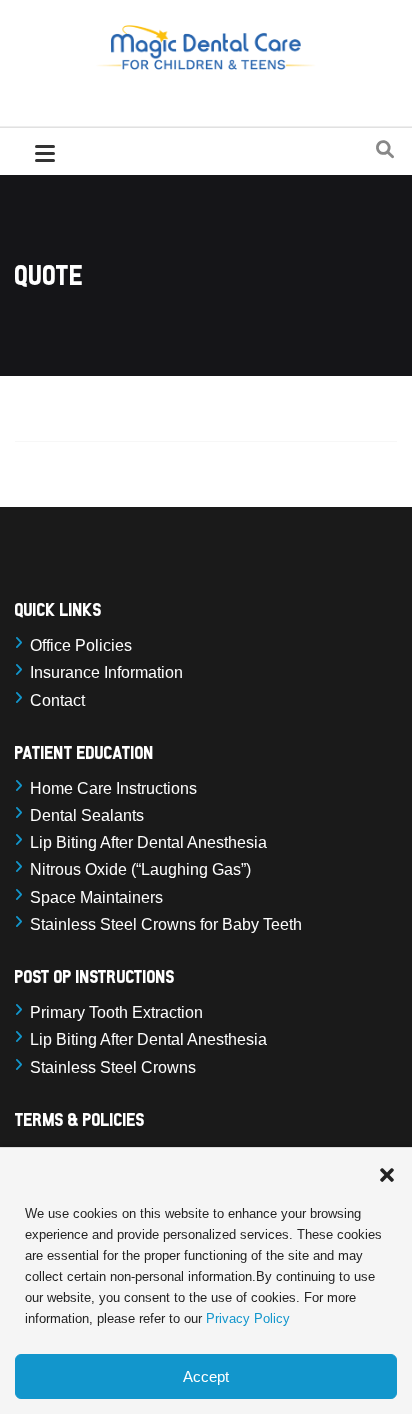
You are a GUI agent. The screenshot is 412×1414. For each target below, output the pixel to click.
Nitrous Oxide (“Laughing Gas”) (140, 869)
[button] (387, 1173)
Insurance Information (106, 672)
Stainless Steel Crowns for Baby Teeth (166, 924)
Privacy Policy (248, 1318)
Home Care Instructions (113, 788)
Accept (206, 1376)
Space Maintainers (96, 897)
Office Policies (81, 645)
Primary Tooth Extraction (116, 1012)
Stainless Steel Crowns (113, 1067)
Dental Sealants (87, 815)
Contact (57, 700)
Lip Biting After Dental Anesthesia (148, 842)
